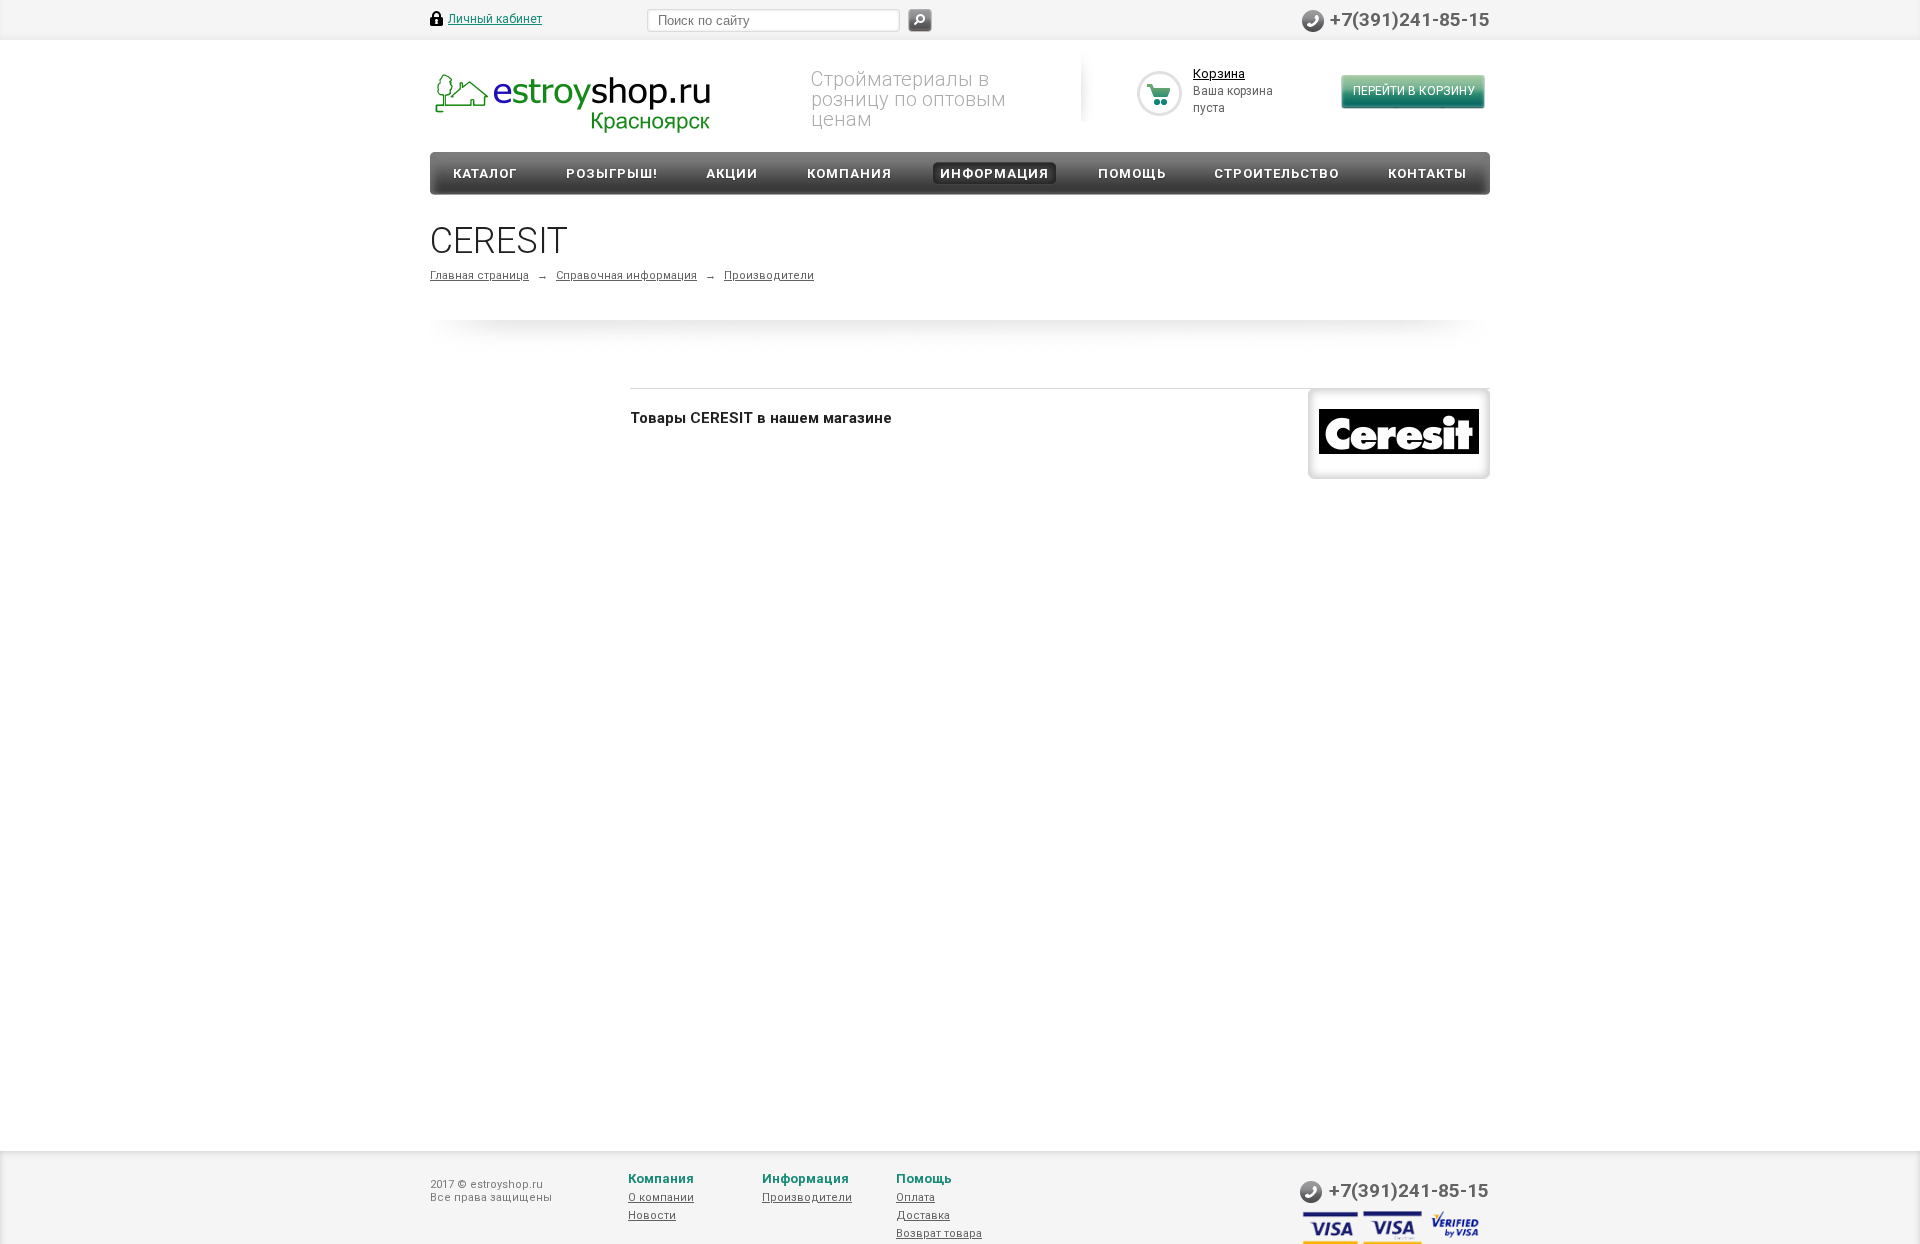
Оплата (915, 1197)
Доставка (923, 1215)
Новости (652, 1215)
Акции (732, 173)
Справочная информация (626, 275)
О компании (661, 1197)
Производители (769, 275)
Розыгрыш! (612, 173)
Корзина (1219, 73)
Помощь (1132, 173)
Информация (994, 173)
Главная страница (479, 275)
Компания (849, 173)
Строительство (1276, 173)
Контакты (1427, 173)
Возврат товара (939, 1233)
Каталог (485, 173)
